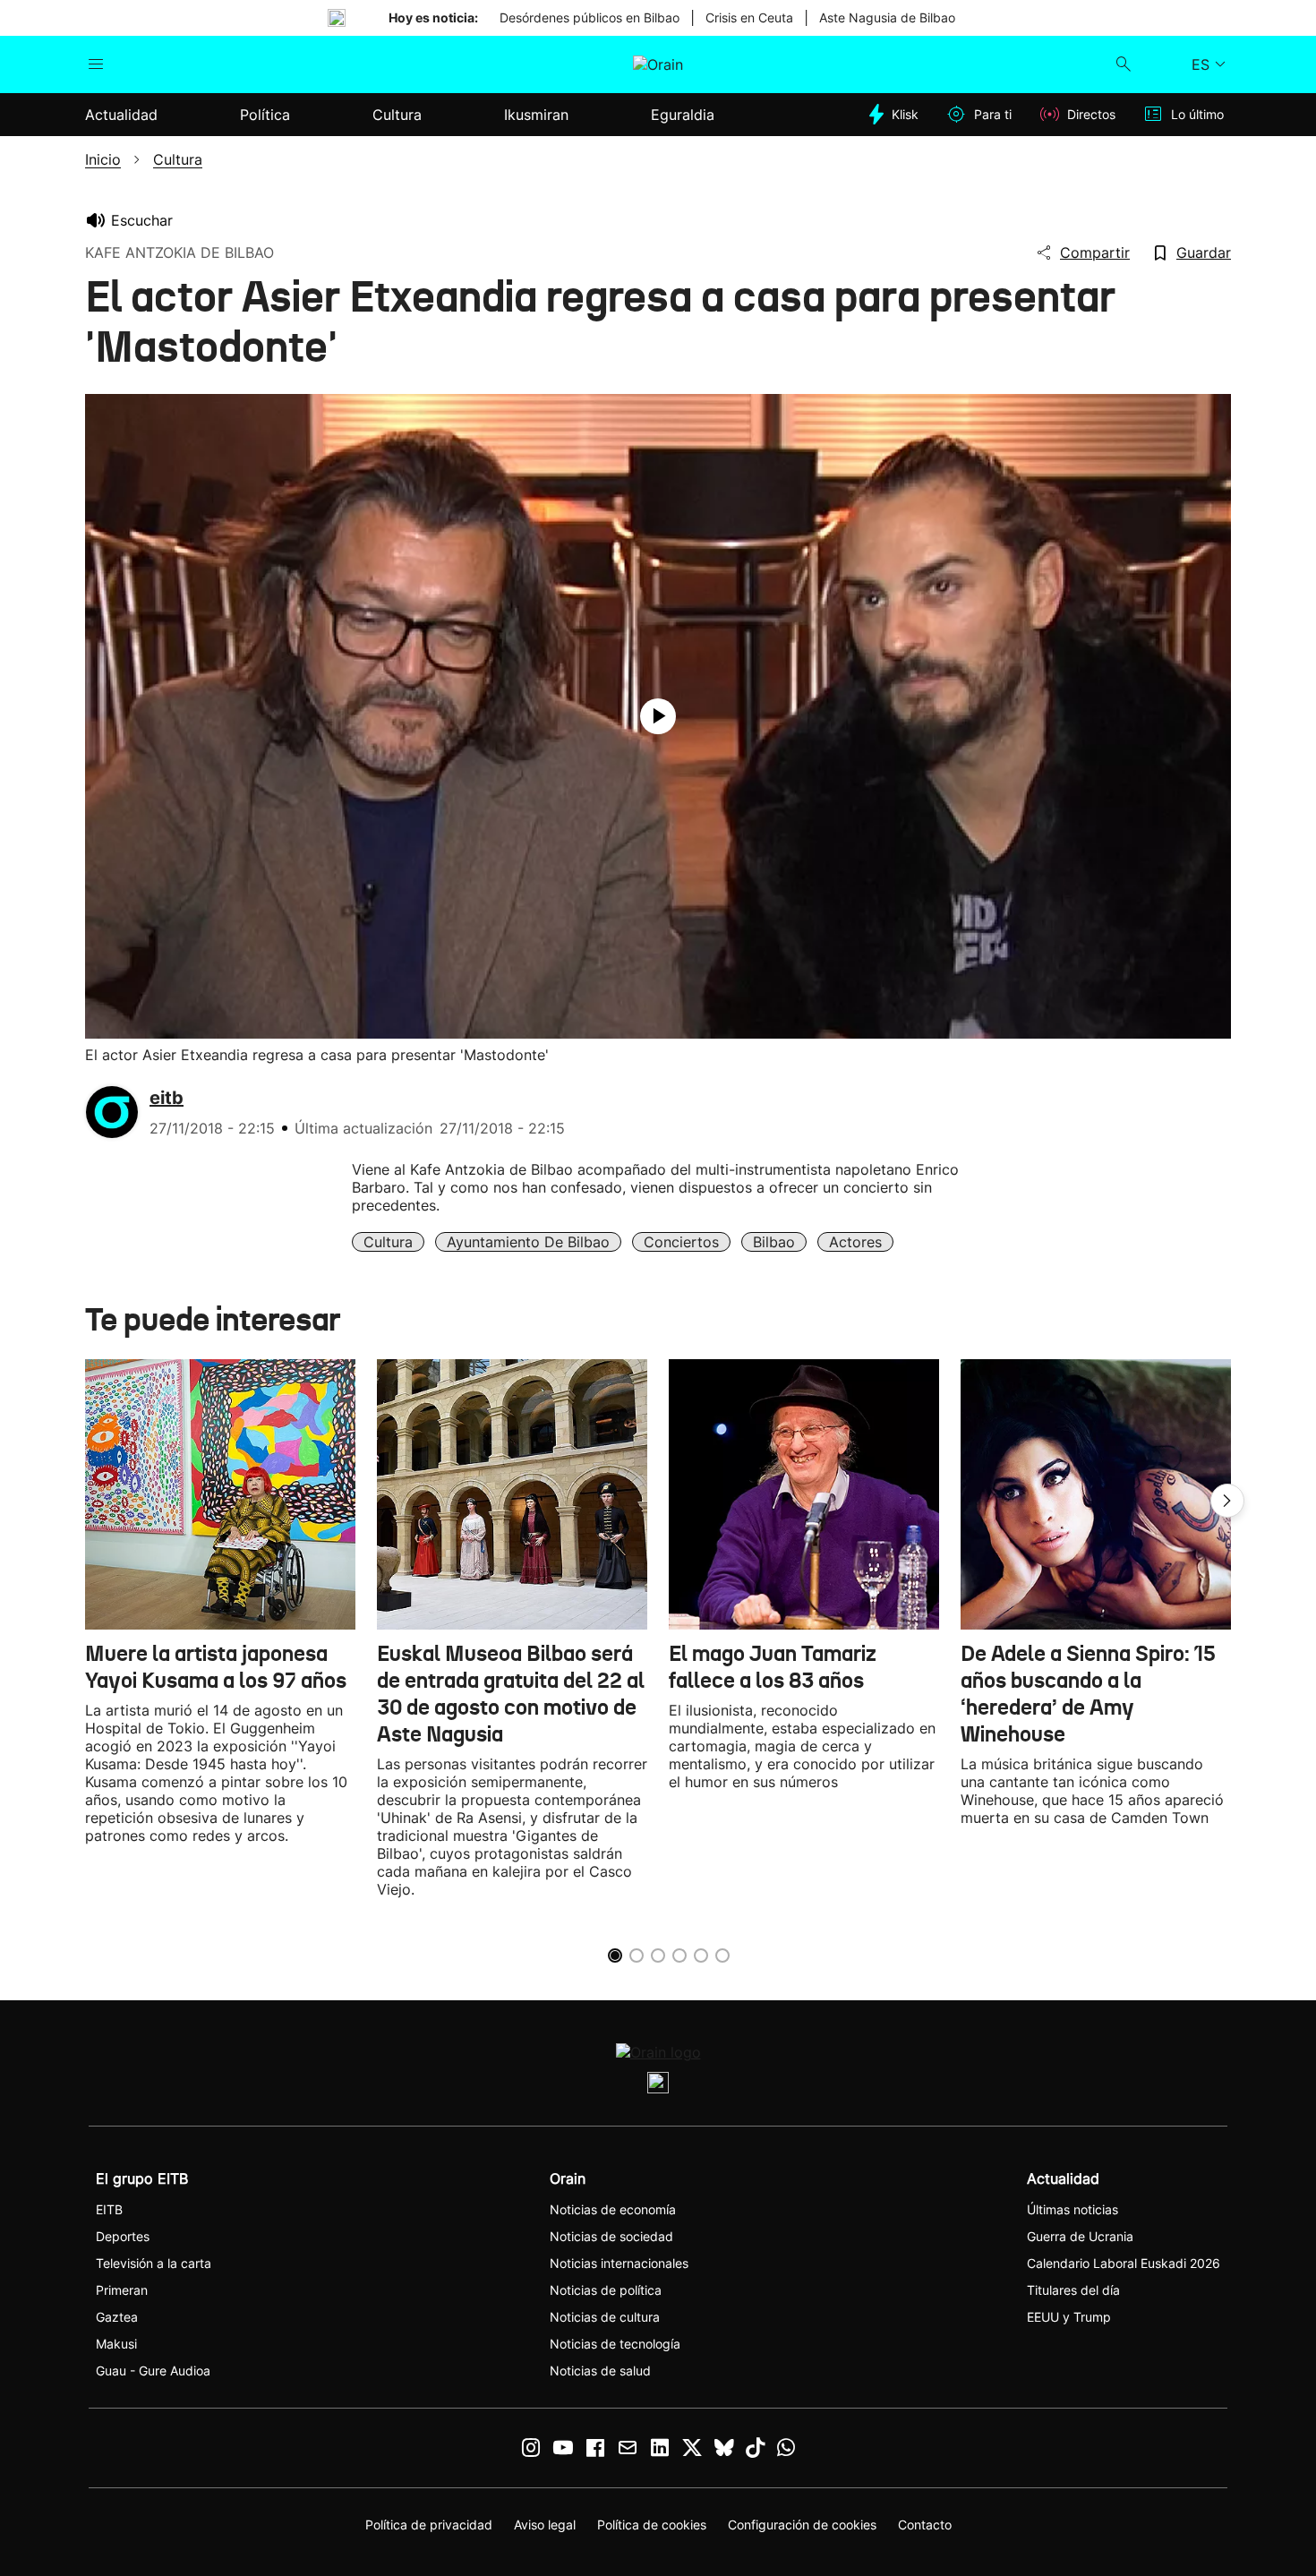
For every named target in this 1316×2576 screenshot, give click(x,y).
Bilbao (774, 1242)
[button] (1227, 1501)
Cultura (388, 1242)
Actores (855, 1242)
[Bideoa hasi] (658, 716)
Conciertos (681, 1242)
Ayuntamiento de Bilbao (528, 1242)
